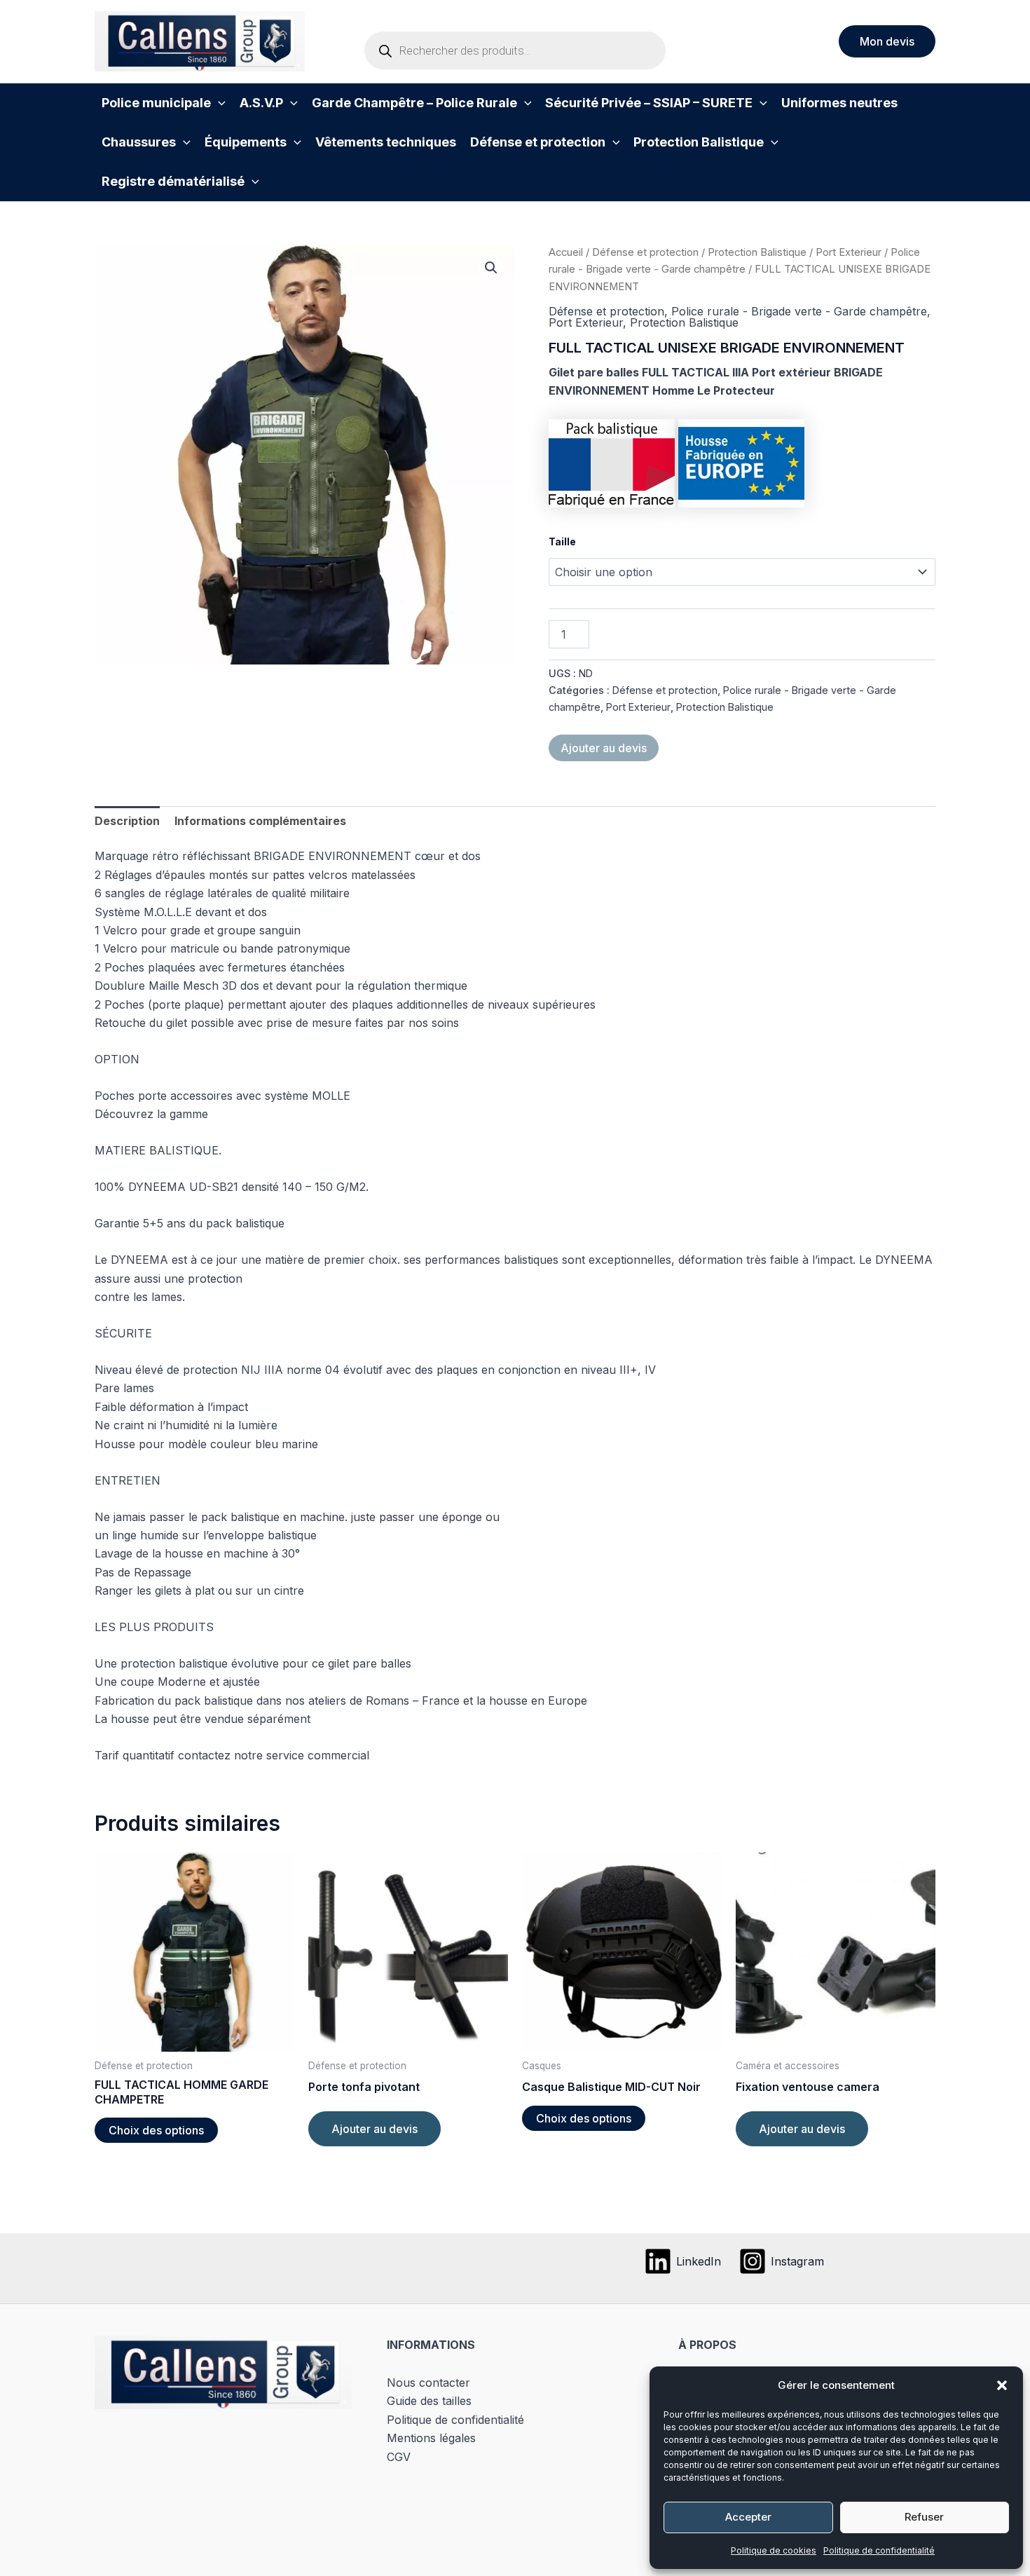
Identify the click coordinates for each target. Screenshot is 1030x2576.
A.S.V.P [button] (261, 103)
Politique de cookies (774, 2550)
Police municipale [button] (156, 103)
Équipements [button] (246, 142)
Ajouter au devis (604, 748)
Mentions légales (431, 2438)
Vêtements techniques (386, 142)
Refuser (924, 2517)
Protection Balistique (757, 252)
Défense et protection (645, 252)
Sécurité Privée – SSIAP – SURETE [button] (649, 103)
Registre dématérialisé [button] (173, 181)
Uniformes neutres (839, 103)
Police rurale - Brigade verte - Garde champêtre (799, 311)
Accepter (748, 2517)
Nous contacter (428, 2383)
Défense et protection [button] (538, 142)
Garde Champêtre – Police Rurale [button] (414, 103)
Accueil (566, 252)
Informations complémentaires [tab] (260, 821)
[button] (1002, 2385)
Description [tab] (127, 821)
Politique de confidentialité (879, 2550)
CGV (399, 2457)
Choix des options (156, 2130)
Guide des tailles (429, 2401)
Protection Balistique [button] (699, 142)
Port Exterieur (849, 252)
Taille (562, 541)
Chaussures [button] (139, 142)
